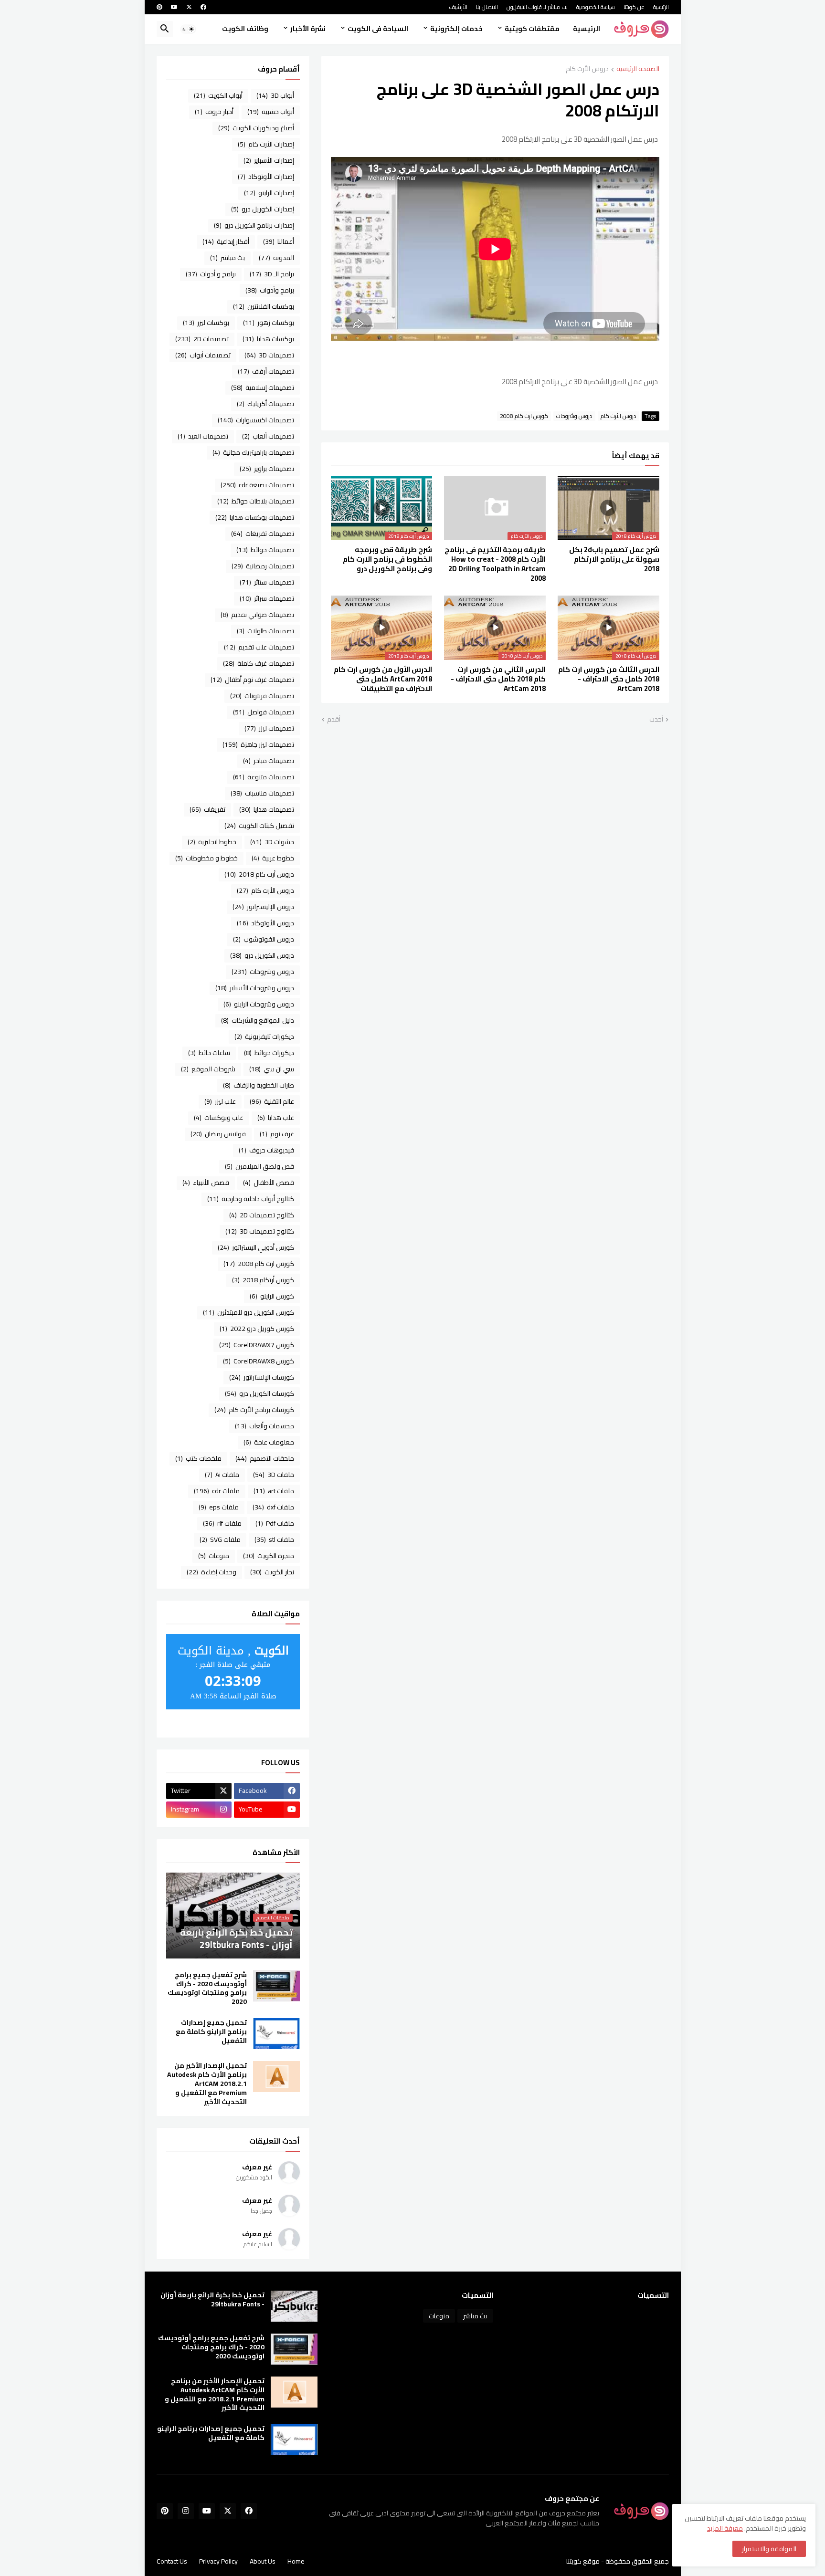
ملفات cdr (217, 1491)
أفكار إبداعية (226, 241)
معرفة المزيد (725, 2528)
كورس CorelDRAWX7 (257, 1345)
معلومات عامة (269, 1442)
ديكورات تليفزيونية (264, 1037)
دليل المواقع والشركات (258, 1020)
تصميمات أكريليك (265, 404)
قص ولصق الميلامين (259, 1166)
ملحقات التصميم (265, 1458)
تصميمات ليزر (269, 728)
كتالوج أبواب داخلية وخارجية (251, 1199)
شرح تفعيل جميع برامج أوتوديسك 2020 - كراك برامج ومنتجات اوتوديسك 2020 (207, 1989)
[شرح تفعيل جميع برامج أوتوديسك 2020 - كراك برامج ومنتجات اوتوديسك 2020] (276, 1986)
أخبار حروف (214, 112)
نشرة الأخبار (308, 29)
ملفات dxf (273, 1507)
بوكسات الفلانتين (264, 306)
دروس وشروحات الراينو (259, 1004)
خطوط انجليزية (212, 842)
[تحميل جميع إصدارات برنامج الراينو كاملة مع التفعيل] (276, 2034)
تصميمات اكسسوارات (256, 420)
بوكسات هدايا (268, 339)
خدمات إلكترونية (456, 29)
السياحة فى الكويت (378, 29)
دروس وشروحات (574, 416)
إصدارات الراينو (269, 193)
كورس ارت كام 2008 (524, 416)
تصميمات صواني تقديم (257, 615)
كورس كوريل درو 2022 (257, 1329)
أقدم (334, 720)
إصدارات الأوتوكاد (266, 177)
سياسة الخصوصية (596, 7)
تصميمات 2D (202, 339)
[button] (188, 29)
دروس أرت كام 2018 (259, 874)
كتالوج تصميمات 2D (262, 1215)
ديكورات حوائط (269, 1053)
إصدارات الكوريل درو (263, 209)
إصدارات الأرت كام (266, 144)
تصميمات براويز (267, 469)
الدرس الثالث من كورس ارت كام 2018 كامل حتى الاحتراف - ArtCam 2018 (609, 679)
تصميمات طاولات (265, 631)
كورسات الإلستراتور (262, 1377)
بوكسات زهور (269, 323)
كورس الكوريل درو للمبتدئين (249, 1312)
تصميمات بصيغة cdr (257, 485)
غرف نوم (277, 1134)
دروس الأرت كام (587, 69)
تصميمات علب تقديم (259, 647)
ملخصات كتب (198, 1458)
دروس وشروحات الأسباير (255, 988)
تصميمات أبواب (203, 355)
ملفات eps (219, 1507)
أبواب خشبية (271, 112)
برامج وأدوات (270, 290)
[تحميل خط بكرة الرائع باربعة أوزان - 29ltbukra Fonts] (294, 2306)
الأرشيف (458, 7)
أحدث (656, 720)
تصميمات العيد (203, 436)
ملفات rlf (222, 1523)
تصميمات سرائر (267, 598)
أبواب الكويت (218, 95)
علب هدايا (276, 1118)
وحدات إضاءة (212, 1572)
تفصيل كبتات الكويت (259, 826)
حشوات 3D (272, 842)
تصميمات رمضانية (263, 566)
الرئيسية (661, 7)
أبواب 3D (275, 95)
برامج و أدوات (211, 274)
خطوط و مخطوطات (206, 858)
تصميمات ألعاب (268, 436)
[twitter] (189, 7)
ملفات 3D (274, 1475)
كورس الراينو (272, 1296)
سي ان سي (272, 1069)
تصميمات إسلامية (263, 387)
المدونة (276, 258)
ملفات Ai (222, 1475)
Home (296, 2561)
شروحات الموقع (208, 1069)
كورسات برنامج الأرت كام (254, 1410)
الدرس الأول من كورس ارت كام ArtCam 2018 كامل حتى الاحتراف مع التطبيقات (383, 679)
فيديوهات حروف (266, 1150)
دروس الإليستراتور (263, 907)
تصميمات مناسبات (262, 793)
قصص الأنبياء (206, 1183)
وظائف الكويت (245, 29)
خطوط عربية (273, 858)
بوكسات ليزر (206, 323)
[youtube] (174, 7)
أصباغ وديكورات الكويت (256, 128)
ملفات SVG (220, 1539)
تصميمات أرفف (266, 371)
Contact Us (172, 2561)
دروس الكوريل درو (262, 955)
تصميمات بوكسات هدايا (255, 517)
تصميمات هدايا (267, 809)
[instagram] (186, 2511)
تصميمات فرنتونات (262, 696)
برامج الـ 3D (272, 274)
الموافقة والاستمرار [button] (769, 2549)
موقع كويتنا (583, 2561)
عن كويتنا (634, 7)
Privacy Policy (218, 2561)
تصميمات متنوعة (264, 777)
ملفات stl (274, 1539)
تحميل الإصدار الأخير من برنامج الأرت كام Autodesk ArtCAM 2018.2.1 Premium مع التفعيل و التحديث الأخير (207, 2084)
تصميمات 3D (269, 355)
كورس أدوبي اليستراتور (256, 1247)
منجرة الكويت (269, 1556)
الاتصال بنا (487, 7)
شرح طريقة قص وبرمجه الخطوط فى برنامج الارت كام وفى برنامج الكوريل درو (387, 560)
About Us (263, 2561)
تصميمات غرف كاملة (259, 663)
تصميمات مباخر (269, 761)
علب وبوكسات (219, 1118)
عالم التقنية (272, 1101)
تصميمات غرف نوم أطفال (252, 680)
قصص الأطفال (269, 1183)
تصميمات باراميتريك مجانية (253, 452)
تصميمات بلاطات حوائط (256, 501)
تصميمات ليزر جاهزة (258, 744)
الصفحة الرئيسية (638, 69)
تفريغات (207, 809)
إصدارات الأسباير (269, 160)
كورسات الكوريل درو (259, 1393)
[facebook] (203, 7)
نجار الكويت (272, 1572)
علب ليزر (220, 1101)
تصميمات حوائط (265, 550)
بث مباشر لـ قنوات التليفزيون (537, 7)
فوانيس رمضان (218, 1134)
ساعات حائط (209, 1053)
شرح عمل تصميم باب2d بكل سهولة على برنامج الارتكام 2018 (614, 560)
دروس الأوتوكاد (265, 923)
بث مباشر (227, 258)
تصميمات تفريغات (263, 534)
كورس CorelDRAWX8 (259, 1361)
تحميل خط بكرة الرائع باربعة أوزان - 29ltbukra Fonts (212, 2300)
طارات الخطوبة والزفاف (259, 1085)
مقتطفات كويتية (532, 29)
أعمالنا (279, 241)
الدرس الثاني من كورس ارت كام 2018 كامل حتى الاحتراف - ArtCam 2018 (498, 679)
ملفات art (274, 1491)
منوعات (214, 1556)
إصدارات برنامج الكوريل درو (254, 225)
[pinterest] (159, 7)
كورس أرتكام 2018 (263, 1280)
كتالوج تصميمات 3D (260, 1231)
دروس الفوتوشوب (264, 939)
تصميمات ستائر (267, 582)
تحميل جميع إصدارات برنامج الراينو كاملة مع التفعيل (211, 2032)
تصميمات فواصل (264, 712)
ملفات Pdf (275, 1523)
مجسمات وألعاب (264, 1426)
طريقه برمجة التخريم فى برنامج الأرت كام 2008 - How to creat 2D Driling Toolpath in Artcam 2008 (495, 564)
